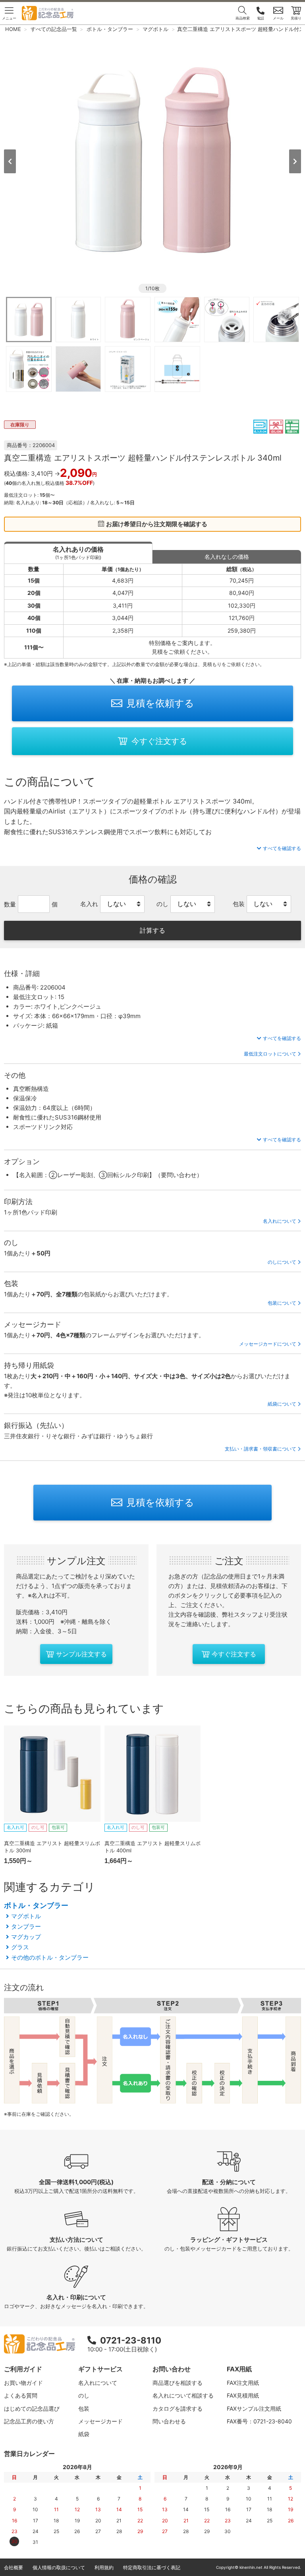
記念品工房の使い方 (29, 2421)
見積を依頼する (160, 703)
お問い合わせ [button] (172, 2369)
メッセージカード (100, 2421)
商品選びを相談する (178, 2383)
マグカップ (26, 1937)
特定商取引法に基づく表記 (152, 2567)
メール (278, 18)
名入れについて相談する (183, 2395)
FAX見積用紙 (243, 2395)
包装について (282, 1303)
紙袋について (282, 1404)
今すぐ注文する (159, 741)
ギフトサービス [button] (100, 2369)
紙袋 (84, 2434)
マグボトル (26, 1916)
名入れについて (280, 1221)
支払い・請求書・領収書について (261, 1449)
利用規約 (104, 2567)
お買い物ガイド (23, 2383)
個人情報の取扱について (59, 2567)
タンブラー (26, 1926)
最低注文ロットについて (270, 1054)
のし (84, 2395)
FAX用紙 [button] (239, 2369)
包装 (84, 2408)
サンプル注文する (81, 1654)
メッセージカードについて (268, 1344)
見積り (296, 18)
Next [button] (295, 161)
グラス (20, 1947)
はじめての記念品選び (32, 2408)
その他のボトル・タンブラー (50, 1957)
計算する (152, 930)
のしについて (282, 1262)
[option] (152, 161)
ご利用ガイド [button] (23, 2369)
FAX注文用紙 (243, 2383)
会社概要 (14, 2567)
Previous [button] (10, 161)
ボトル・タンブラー (36, 1905)
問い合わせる (169, 2421)
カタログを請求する (178, 2408)
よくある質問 (21, 2395)
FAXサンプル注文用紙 (254, 2408)
